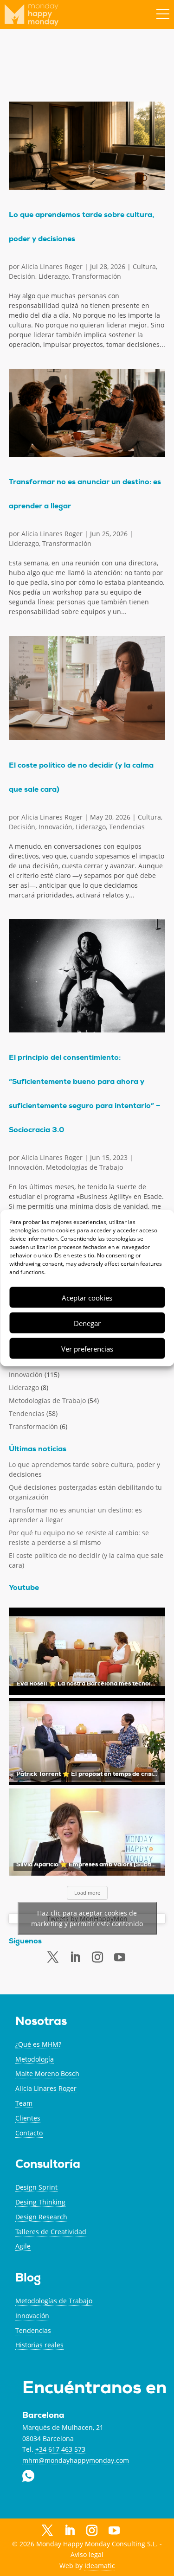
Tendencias (127, 827)
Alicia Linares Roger (52, 266)
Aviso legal (87, 2554)
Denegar (87, 1323)
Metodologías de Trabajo (84, 1167)
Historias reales (39, 2345)
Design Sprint (36, 2187)
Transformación (97, 276)
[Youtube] (120, 1958)
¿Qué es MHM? (38, 2044)
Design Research (41, 2217)
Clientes (28, 2118)
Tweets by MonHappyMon (87, 1919)
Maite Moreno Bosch (47, 2073)
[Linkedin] (75, 1957)
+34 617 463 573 (60, 2449)
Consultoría (48, 2165)
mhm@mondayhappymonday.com (76, 2460)
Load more (87, 1893)
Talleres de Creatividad (51, 2232)
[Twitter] (53, 1957)
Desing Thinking (40, 2202)
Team (24, 2103)
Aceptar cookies (87, 1297)
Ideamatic (100, 2566)
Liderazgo (54, 276)
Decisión (22, 276)
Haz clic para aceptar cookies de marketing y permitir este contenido (87, 1918)
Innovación (55, 827)
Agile (23, 2246)
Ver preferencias (87, 1348)
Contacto (29, 2133)
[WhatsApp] (136, 2530)
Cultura (144, 266)
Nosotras (41, 2022)
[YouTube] (114, 2532)
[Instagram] (92, 2531)
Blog (28, 2279)
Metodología (35, 2059)
